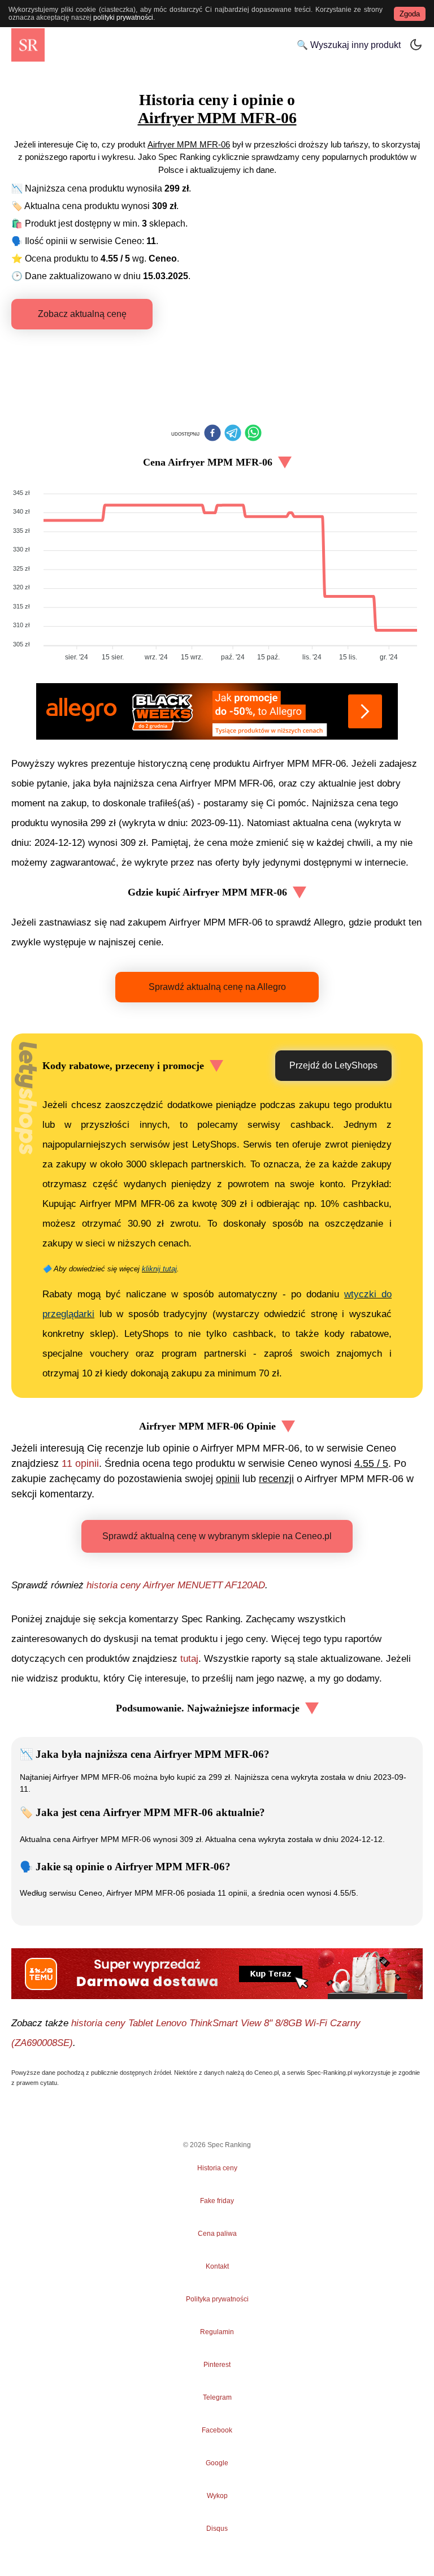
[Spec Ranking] (28, 45)
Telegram (217, 2397)
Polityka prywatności (217, 2299)
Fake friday (217, 2201)
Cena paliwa (217, 2234)
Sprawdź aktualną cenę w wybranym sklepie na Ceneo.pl (217, 1536)
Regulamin (217, 2332)
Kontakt (217, 2266)
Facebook (217, 2430)
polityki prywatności (123, 18)
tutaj (189, 1659)
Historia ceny (217, 2168)
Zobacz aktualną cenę (82, 314)
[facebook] (212, 434)
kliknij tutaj (159, 1269)
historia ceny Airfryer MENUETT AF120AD (176, 1585)
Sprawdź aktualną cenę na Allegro (217, 987)
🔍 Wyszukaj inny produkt (349, 45)
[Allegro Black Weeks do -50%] (217, 711)
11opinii (80, 1463)
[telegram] (233, 434)
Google (217, 2463)
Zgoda (410, 14)
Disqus (217, 2529)
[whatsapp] (253, 434)
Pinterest (217, 2365)
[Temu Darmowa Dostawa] (217, 1974)
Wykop (217, 2496)
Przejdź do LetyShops (333, 1065)
